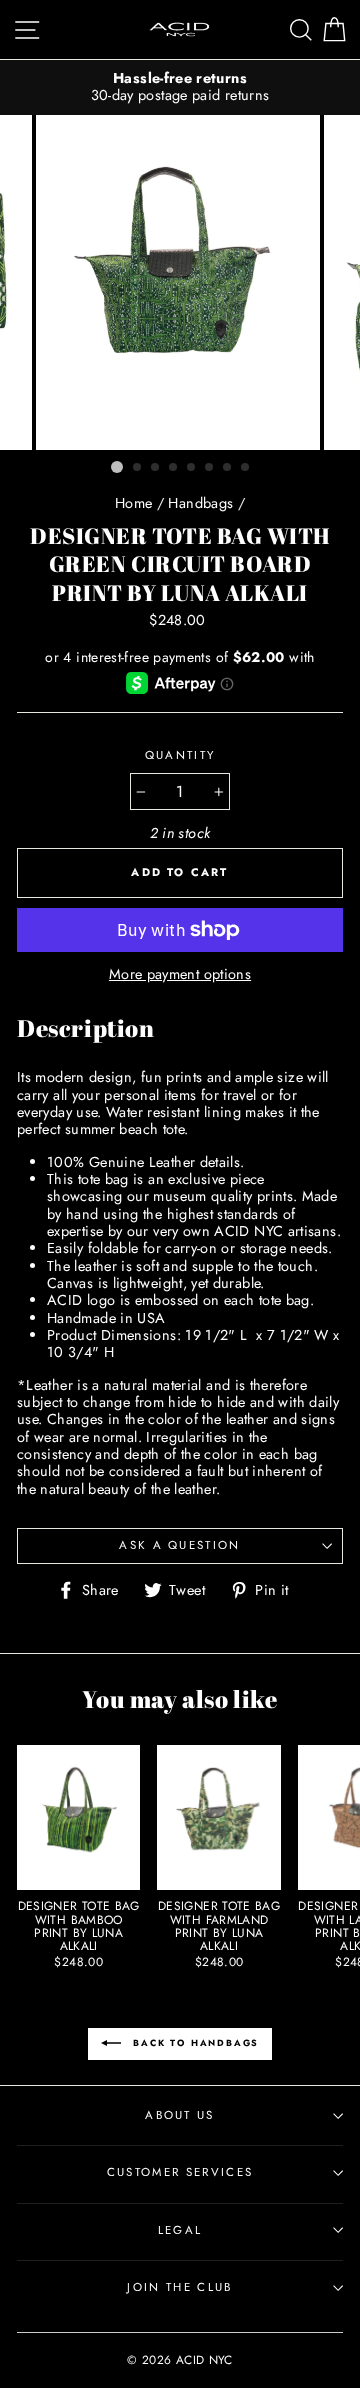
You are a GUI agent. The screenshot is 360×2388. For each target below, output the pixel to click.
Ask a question (179, 1545)
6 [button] (210, 468)
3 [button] (156, 468)
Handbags (200, 503)
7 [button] (228, 468)
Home (133, 503)
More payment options (180, 974)
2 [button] (138, 468)
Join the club (179, 2287)
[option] (180, 87)
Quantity (180, 756)
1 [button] (117, 467)
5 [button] (192, 468)
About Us (180, 2115)
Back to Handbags (194, 2042)
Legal (180, 2230)
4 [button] (174, 468)
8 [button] (246, 468)
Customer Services (180, 2172)
